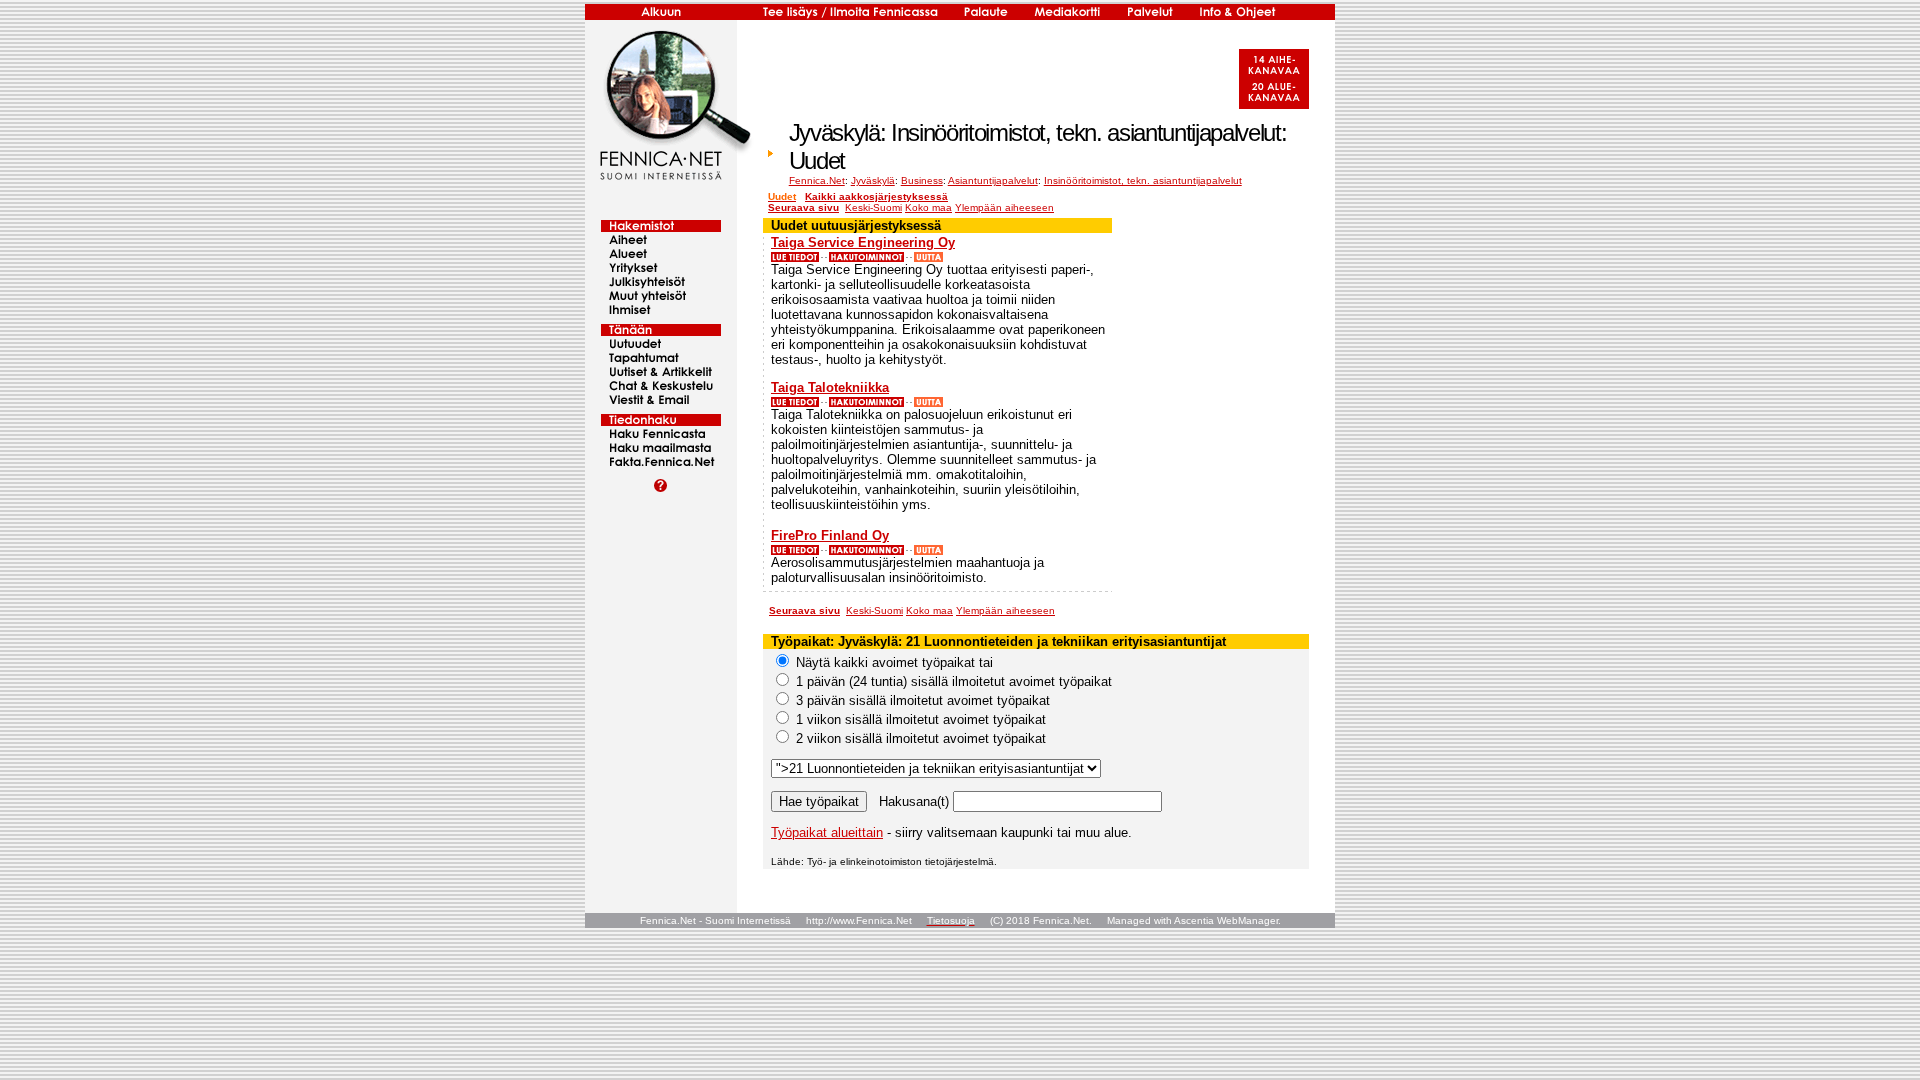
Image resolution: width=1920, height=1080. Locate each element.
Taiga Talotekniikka (830, 387)
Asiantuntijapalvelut (993, 180)
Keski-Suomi (873, 207)
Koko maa (928, 207)
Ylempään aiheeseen (1004, 207)
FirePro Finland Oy (830, 535)
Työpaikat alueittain (827, 832)
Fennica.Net (817, 180)
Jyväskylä (873, 180)
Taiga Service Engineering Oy (863, 242)
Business (922, 180)
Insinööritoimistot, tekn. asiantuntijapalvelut (1143, 180)
